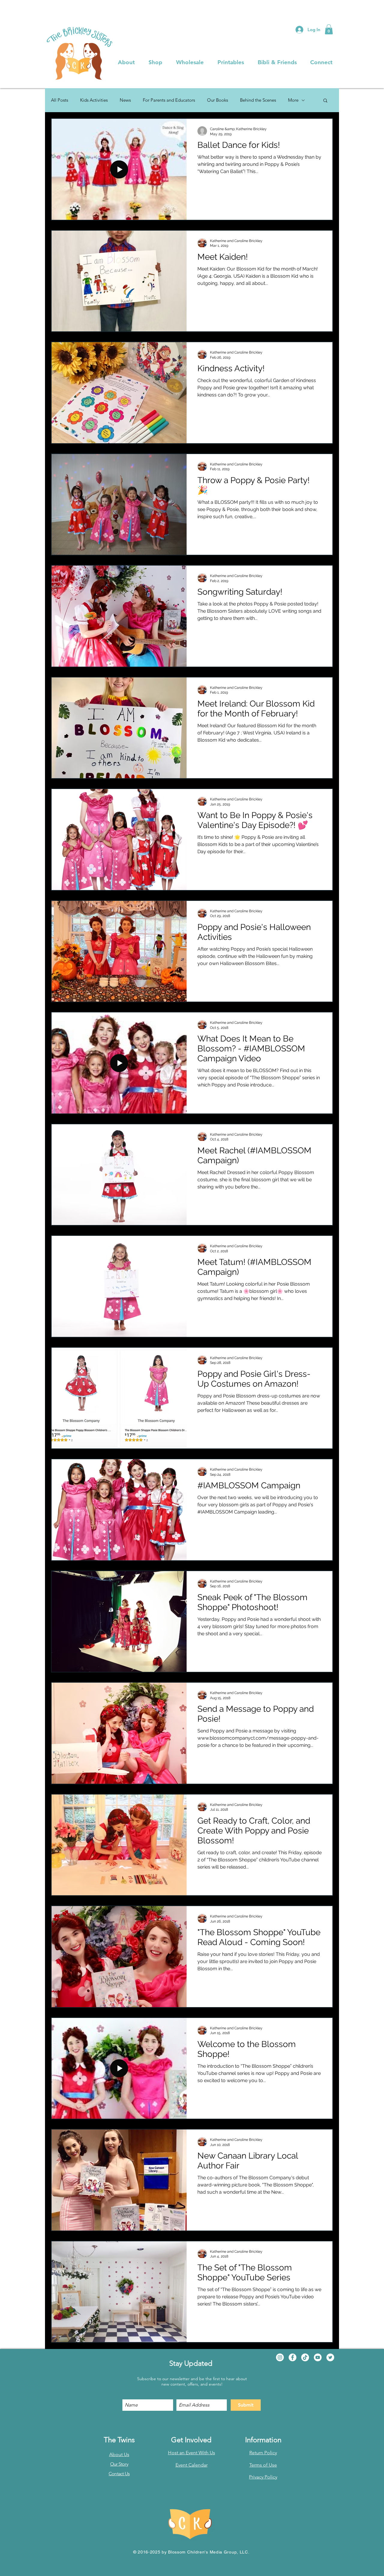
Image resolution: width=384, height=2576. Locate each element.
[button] (329, 29)
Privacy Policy (263, 2477)
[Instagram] (280, 2357)
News (125, 100)
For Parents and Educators (169, 100)
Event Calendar (192, 2465)
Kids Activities (94, 100)
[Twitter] (330, 2357)
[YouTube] (318, 2357)
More (293, 100)
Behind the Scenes (258, 100)
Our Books (217, 100)
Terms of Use (263, 2465)
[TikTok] (305, 2357)
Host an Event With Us (192, 2453)
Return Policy (263, 2453)
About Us (119, 2454)
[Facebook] (292, 2357)
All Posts (60, 100)
